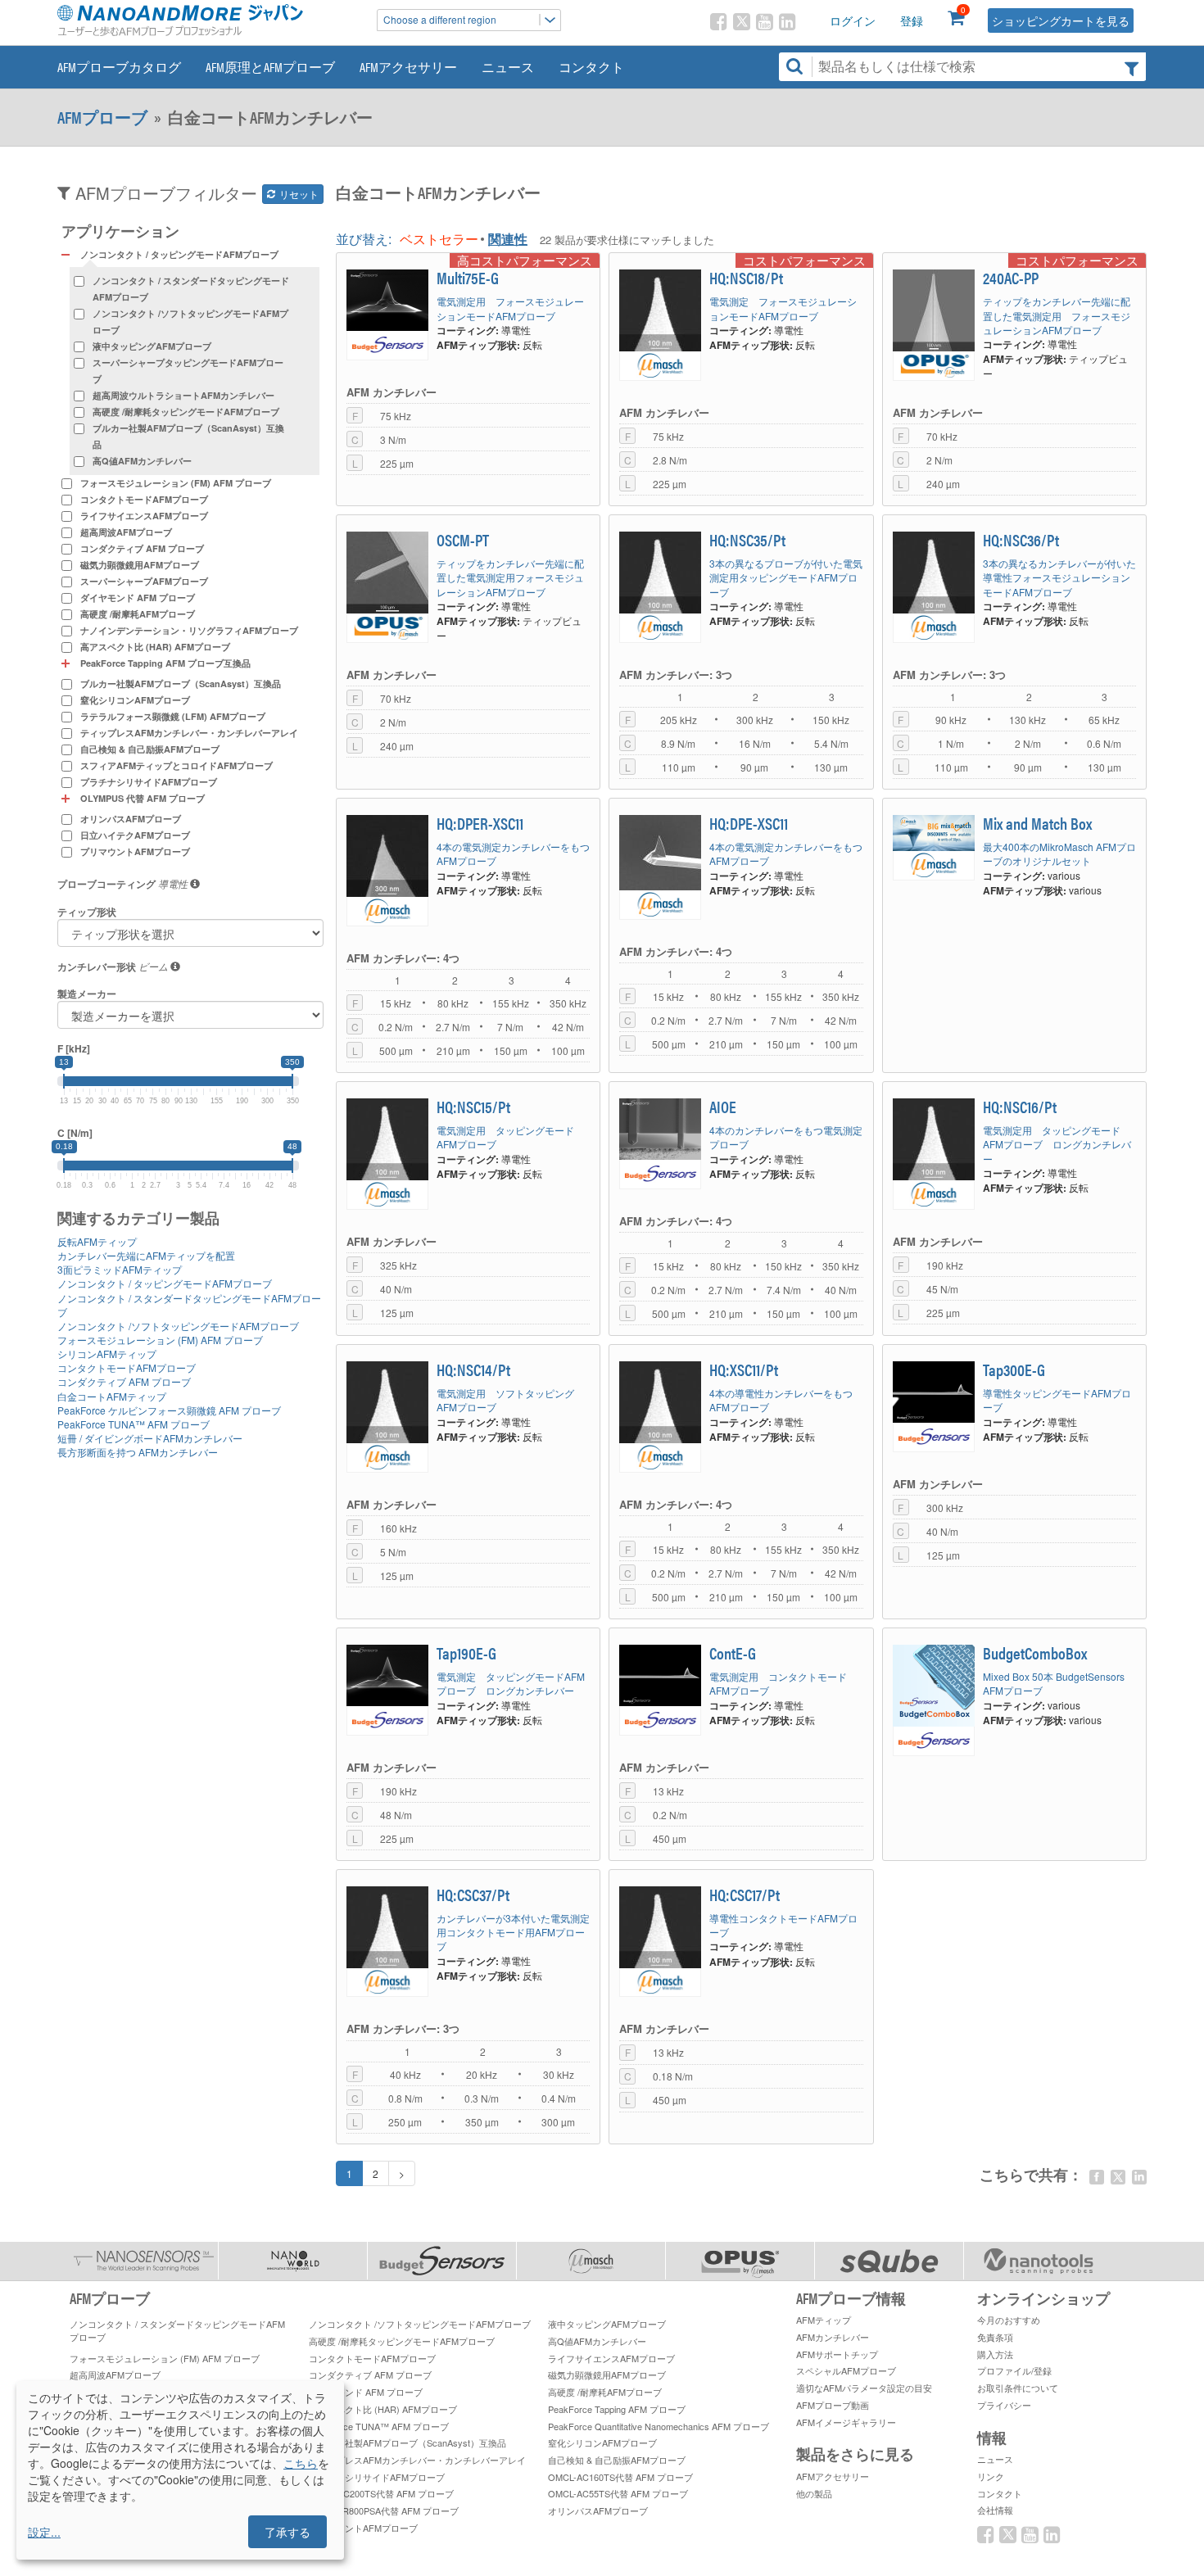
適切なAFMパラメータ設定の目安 (864, 2388)
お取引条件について (1018, 2388)
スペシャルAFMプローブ (846, 2370)
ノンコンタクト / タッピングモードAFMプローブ (165, 1283)
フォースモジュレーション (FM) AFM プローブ (176, 483)
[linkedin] (1139, 2177)
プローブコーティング (106, 884)
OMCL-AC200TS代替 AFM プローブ (381, 2493)
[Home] (209, 20)
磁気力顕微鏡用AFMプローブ (140, 565)
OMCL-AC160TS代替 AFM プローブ (620, 2477)
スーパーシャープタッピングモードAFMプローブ (188, 371)
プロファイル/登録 (1014, 2370)
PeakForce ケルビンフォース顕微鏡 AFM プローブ (169, 1410)
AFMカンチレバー (833, 2337)
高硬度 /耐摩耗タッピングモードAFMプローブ (186, 412)
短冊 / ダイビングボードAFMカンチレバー (150, 1438)
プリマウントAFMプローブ (135, 851)
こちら (301, 2463)
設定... (44, 2532)
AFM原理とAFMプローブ (270, 67)
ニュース (508, 67)
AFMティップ (824, 2320)
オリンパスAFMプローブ (131, 819)
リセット (298, 194)
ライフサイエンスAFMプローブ (144, 516)
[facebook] (1097, 2177)
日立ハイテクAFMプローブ (135, 835)
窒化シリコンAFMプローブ (135, 700)
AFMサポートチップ (837, 2354)
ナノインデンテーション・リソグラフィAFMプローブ (189, 630)
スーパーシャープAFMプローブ (144, 581)
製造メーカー (87, 994)
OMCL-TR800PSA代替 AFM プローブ (384, 2510)
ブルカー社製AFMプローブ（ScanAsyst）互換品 (188, 436)
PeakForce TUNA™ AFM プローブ (134, 1424)
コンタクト (591, 67)
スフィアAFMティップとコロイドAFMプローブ (177, 765)
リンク (991, 2476)
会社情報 (995, 2510)
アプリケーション (120, 231)
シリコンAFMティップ (107, 1354)
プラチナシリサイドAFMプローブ (149, 782)
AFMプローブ (102, 117)
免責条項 (995, 2337)
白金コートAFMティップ (112, 1396)
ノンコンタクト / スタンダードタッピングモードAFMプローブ (191, 289)
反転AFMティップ (97, 1241)
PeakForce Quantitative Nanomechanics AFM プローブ (659, 2426)
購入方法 (995, 2354)
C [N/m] (75, 1133)
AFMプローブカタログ (119, 67)
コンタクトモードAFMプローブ (144, 499)
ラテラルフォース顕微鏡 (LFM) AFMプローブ (173, 716)
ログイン (853, 20)
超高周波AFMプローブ (126, 532)
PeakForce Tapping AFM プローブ (617, 2409)
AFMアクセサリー (408, 67)
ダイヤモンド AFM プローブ (138, 598)
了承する (287, 2532)
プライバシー (1004, 2405)
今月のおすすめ (1009, 2320)
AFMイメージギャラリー (846, 2422)
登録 (912, 20)
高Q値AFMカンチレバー (142, 461)
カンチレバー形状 (97, 967)
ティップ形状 (87, 912)
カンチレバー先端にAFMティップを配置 (146, 1255)
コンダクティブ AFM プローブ (142, 548)
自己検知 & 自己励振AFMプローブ (150, 749)
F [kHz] (74, 1049)
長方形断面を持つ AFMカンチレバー (138, 1452)
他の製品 (814, 2493)
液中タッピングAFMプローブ (152, 346)
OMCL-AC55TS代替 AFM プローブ (618, 2493)
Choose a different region (440, 19)
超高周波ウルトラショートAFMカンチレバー (183, 395)
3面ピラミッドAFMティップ (120, 1269)
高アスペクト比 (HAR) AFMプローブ (155, 647)
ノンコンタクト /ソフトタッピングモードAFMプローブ (190, 321)
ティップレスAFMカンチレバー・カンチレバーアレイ (189, 733)
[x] (1118, 2177)
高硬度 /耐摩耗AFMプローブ (138, 614)
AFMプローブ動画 (833, 2405)
